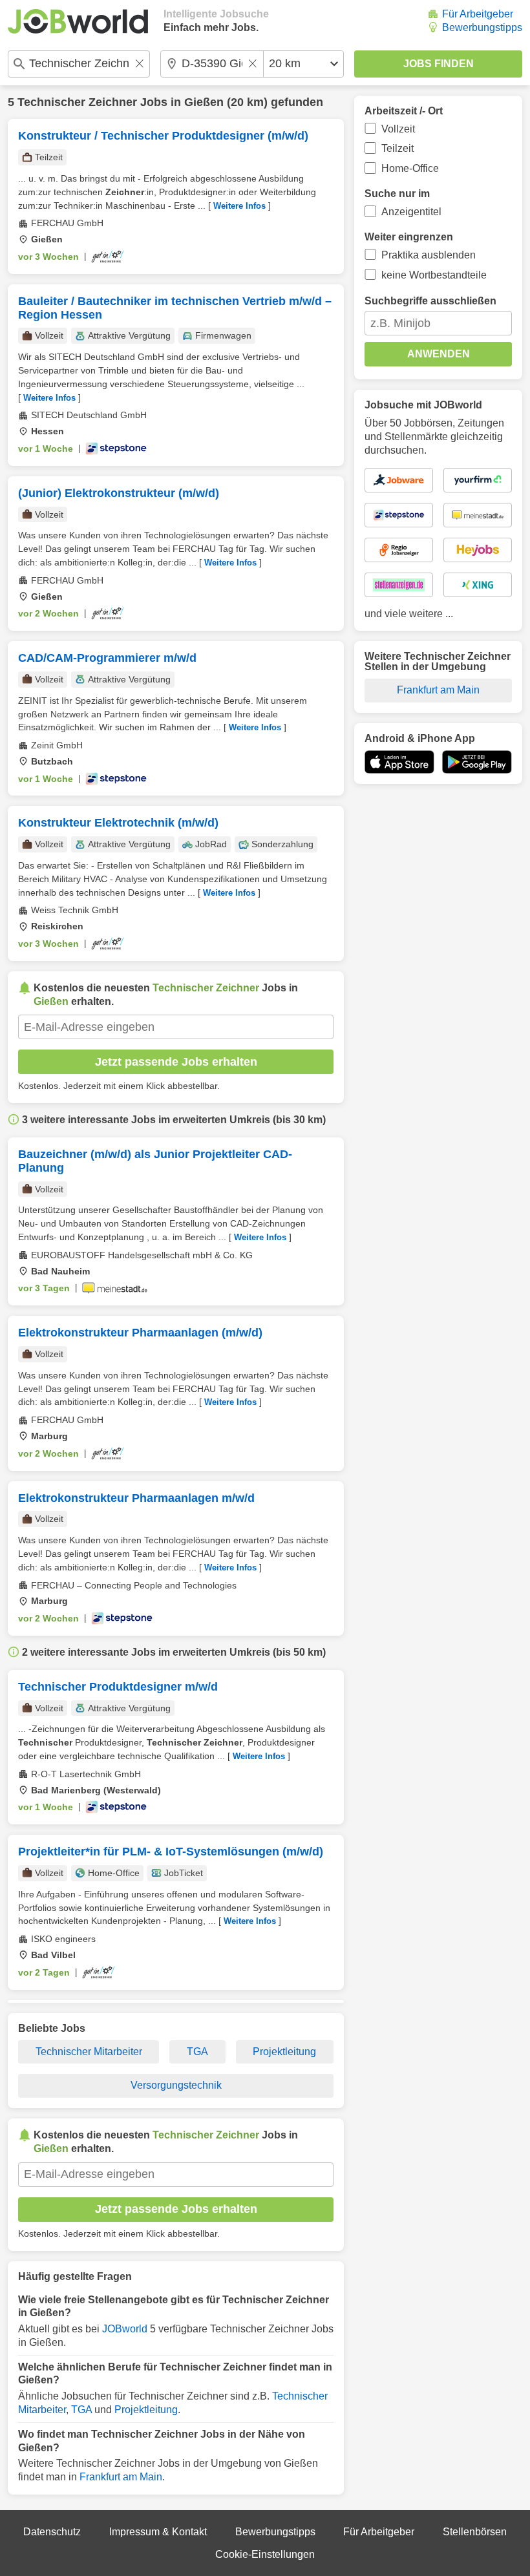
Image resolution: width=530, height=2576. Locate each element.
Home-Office (410, 168)
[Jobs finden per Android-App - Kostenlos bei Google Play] (477, 762)
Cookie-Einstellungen (265, 2554)
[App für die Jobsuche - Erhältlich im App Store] (399, 762)
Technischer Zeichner (77, 102)
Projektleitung (284, 2052)
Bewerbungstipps (482, 27)
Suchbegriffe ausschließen (430, 301)
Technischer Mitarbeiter (89, 2052)
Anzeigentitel (411, 212)
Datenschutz (52, 2532)
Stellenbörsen (475, 2532)
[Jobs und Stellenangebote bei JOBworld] (78, 21)
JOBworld (125, 2329)
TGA (197, 2052)
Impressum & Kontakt (158, 2532)
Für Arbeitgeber (478, 14)
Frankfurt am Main (121, 2477)
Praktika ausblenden (429, 255)
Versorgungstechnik (176, 2085)
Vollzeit (398, 129)
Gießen (204, 102)
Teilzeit (397, 148)
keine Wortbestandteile (434, 275)
